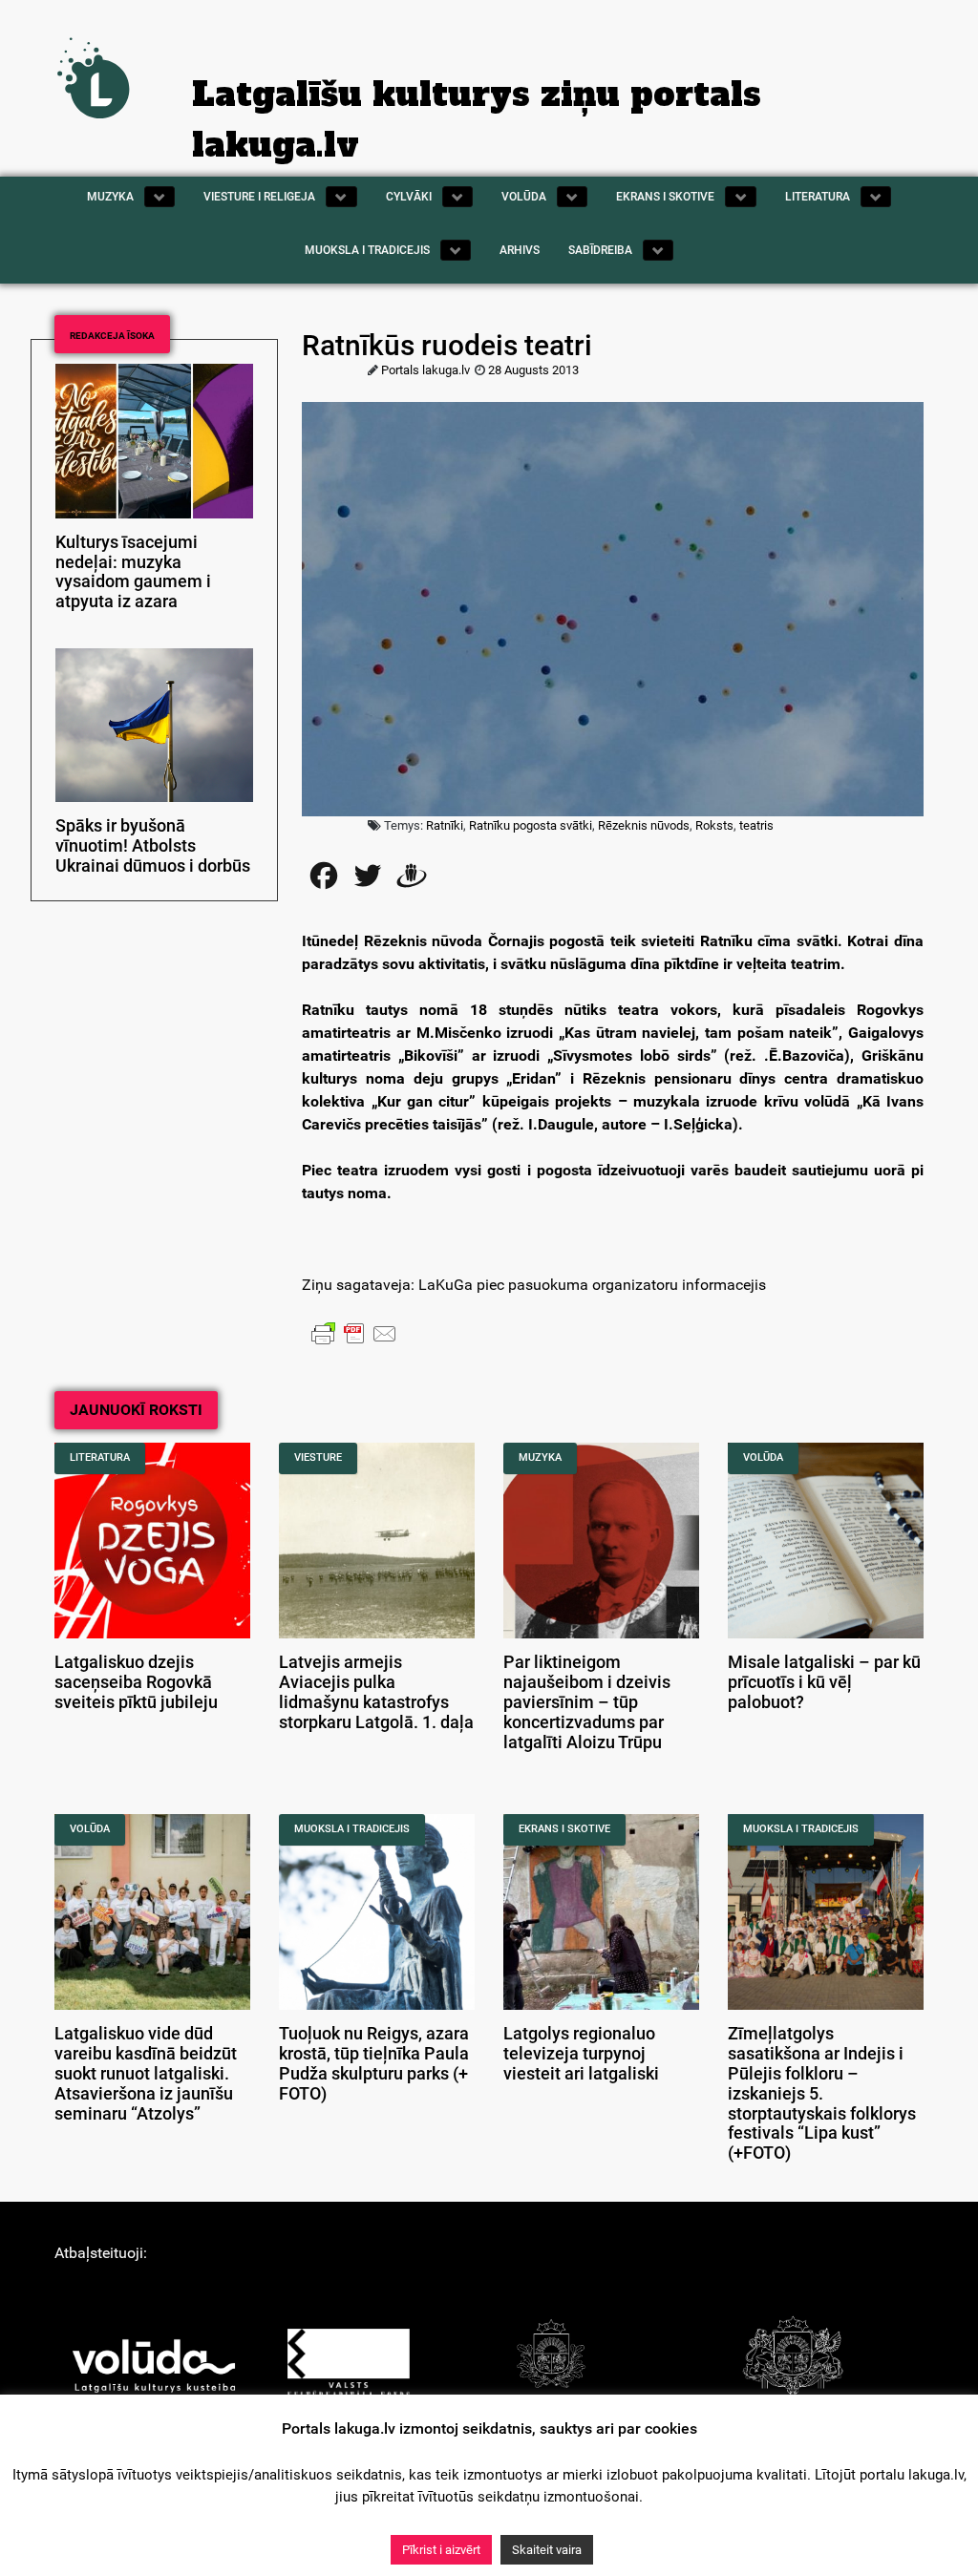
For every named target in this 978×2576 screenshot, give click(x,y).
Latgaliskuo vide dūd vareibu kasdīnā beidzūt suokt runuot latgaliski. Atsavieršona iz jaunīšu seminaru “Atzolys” (146, 2073)
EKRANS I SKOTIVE (564, 1829)
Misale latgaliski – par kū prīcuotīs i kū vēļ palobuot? (824, 1682)
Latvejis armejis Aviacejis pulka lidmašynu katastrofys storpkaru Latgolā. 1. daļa (376, 1692)
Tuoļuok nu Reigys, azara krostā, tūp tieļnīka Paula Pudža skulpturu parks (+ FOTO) (374, 2063)
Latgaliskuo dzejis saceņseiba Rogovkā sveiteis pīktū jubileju (136, 1682)
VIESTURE (318, 1457)
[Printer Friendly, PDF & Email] (354, 1333)
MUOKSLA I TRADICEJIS (352, 1829)
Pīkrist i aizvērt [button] (441, 2550)
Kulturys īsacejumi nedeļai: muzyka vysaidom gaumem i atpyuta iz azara (133, 572)
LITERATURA (100, 1457)
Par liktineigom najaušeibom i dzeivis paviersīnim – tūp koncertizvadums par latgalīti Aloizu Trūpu (587, 1702)
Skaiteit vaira (547, 2550)
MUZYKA (540, 1457)
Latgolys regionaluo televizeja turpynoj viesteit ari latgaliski (581, 2054)
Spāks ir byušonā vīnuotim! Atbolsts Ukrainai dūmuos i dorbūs (153, 846)
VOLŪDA (763, 1457)
